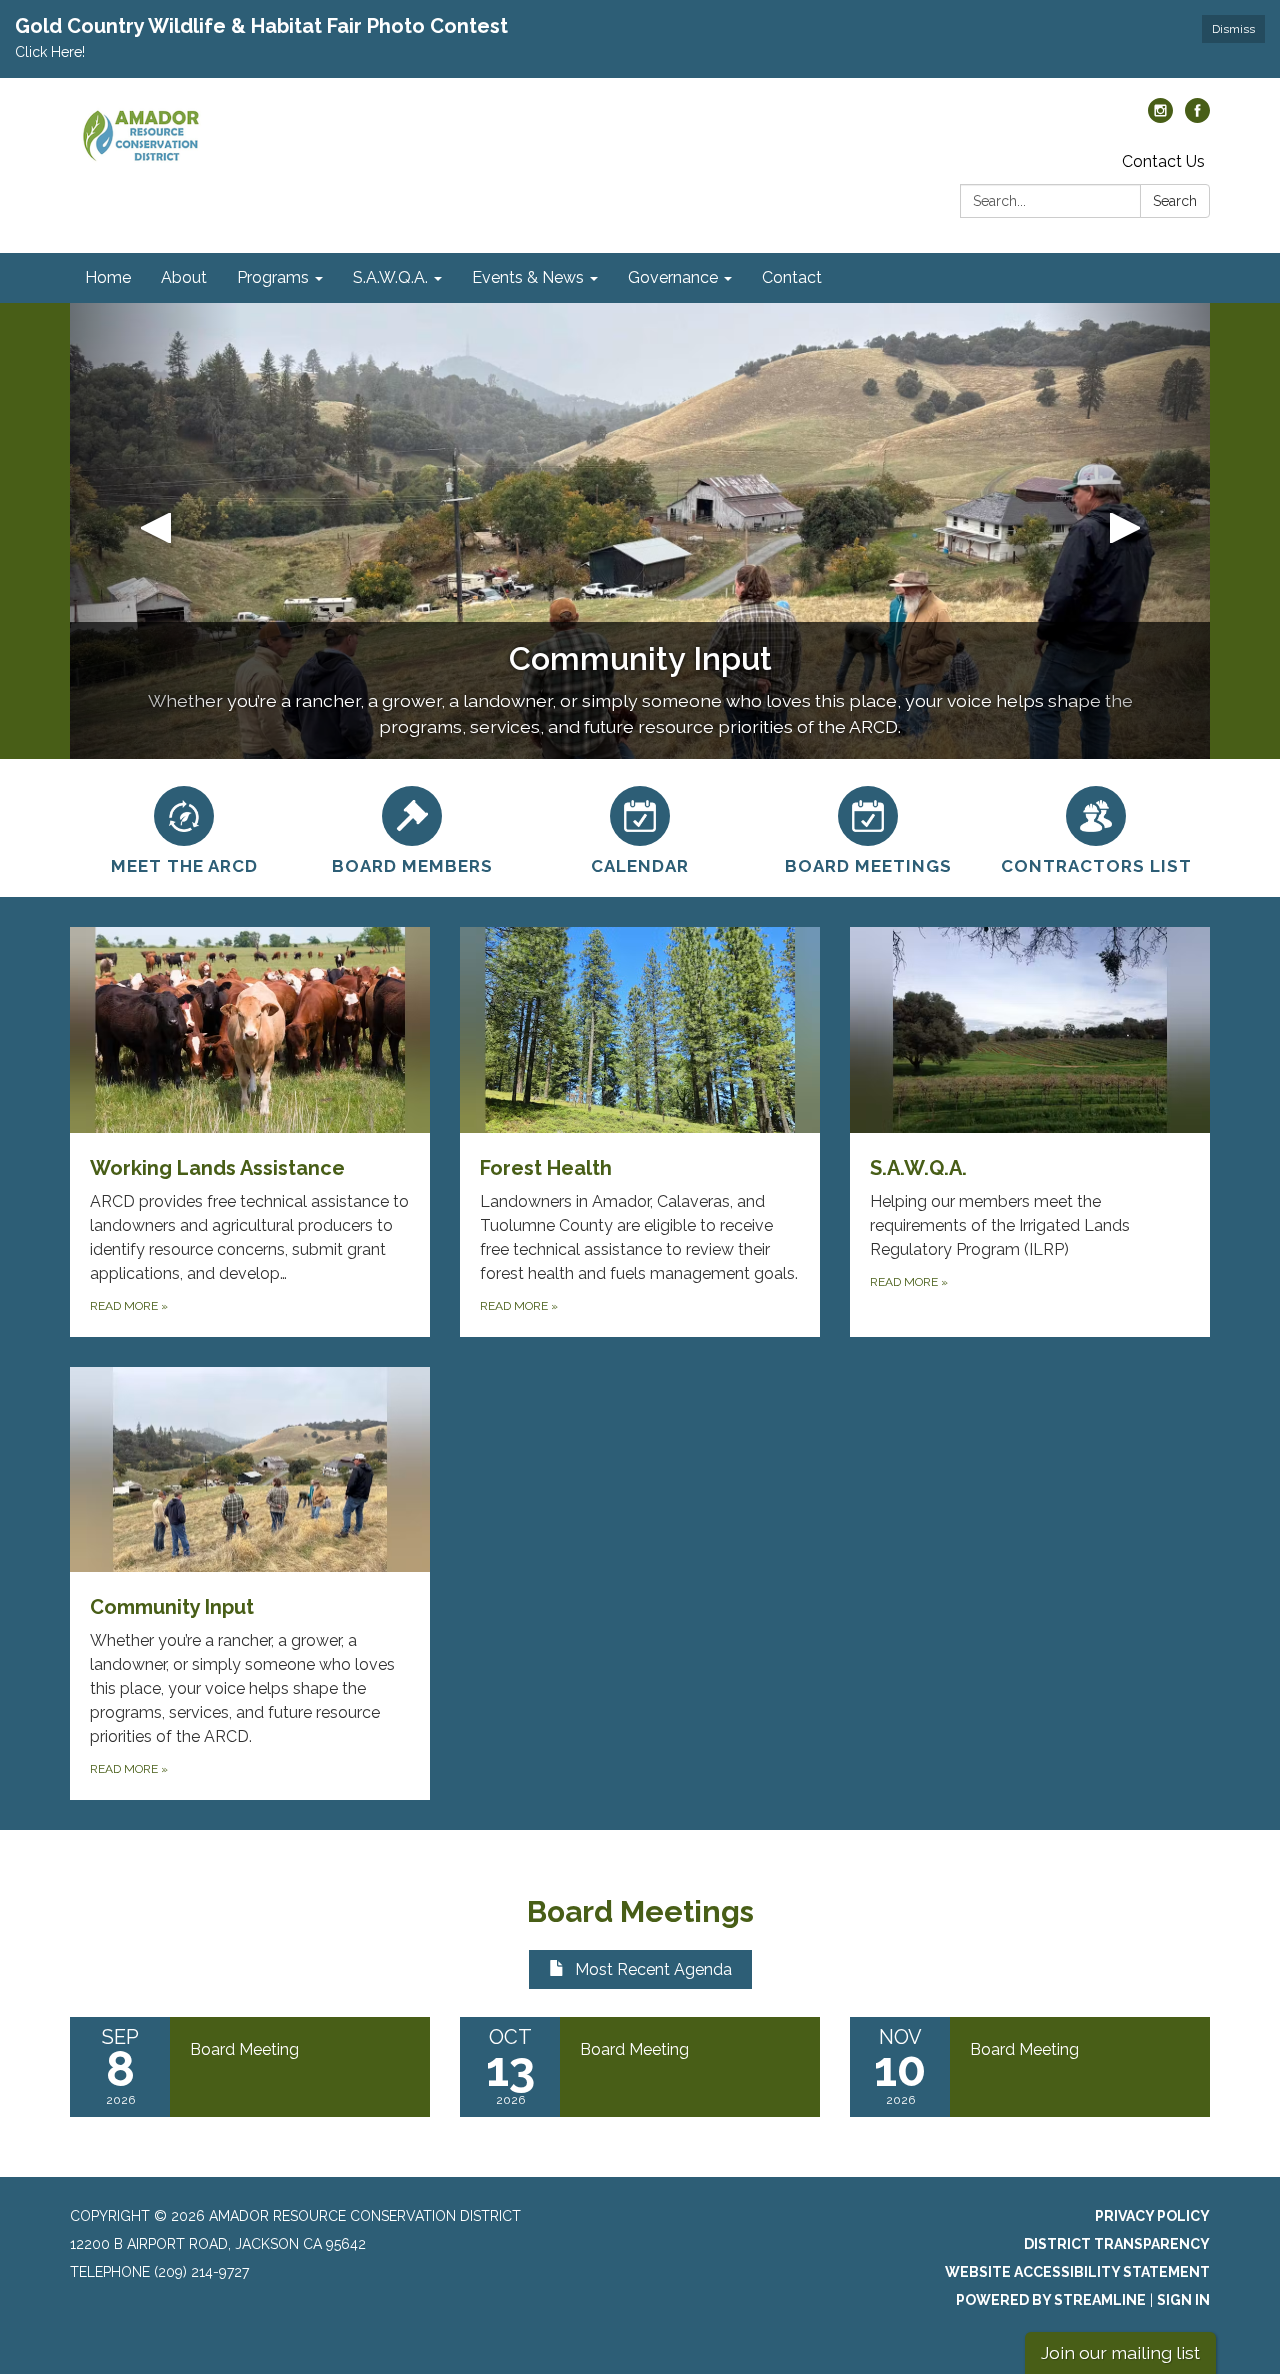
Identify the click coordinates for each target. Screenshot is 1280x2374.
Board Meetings (640, 1911)
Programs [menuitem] (273, 277)
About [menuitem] (184, 277)
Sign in (1183, 2300)
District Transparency (1117, 2244)
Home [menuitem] (108, 277)
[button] (155, 531)
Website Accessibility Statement (1077, 2272)
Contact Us (1163, 161)
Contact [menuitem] (792, 277)
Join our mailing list (1120, 2352)
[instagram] (1160, 117)
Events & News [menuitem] (528, 277)
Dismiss (1233, 29)
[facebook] (1197, 117)
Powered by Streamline (1051, 2300)
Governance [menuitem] (673, 277)
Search (1175, 201)
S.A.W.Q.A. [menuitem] (390, 277)
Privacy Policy (1152, 2216)
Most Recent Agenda (653, 1969)
